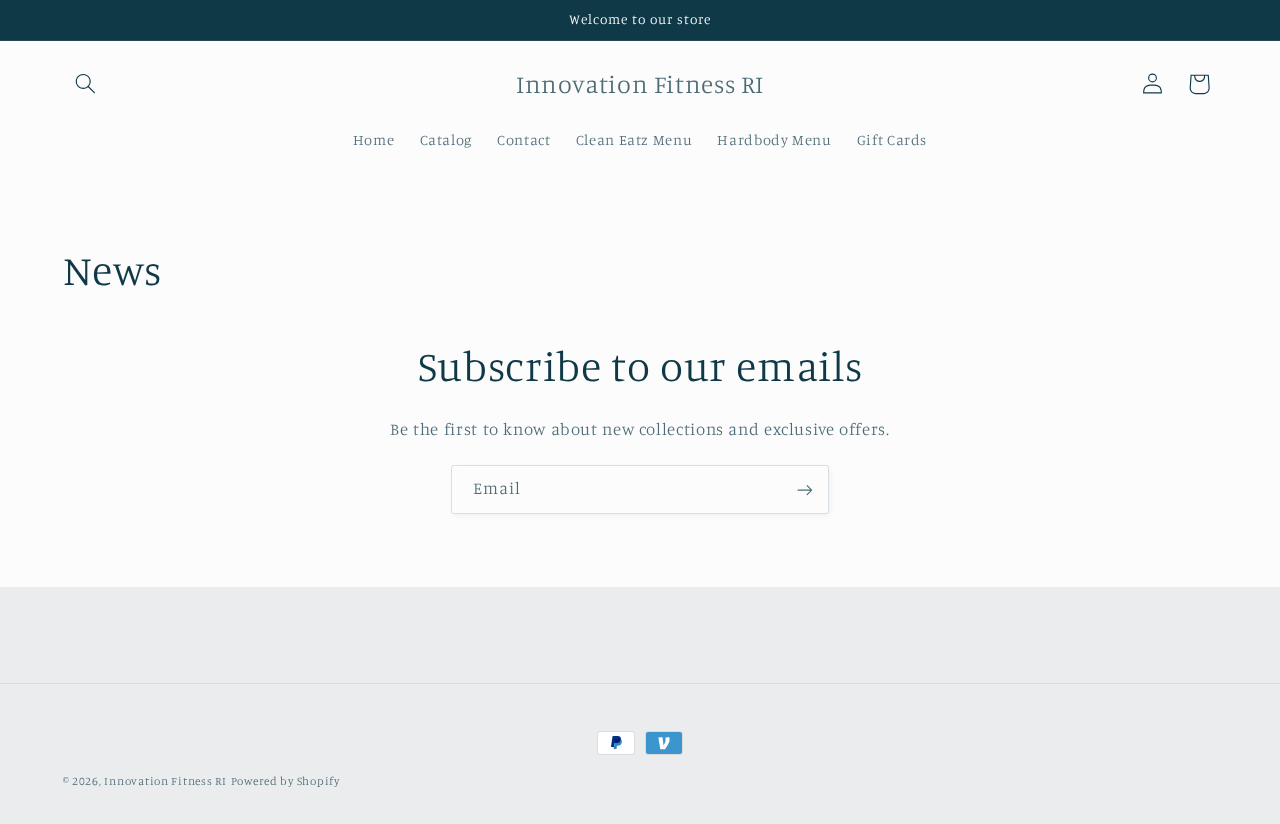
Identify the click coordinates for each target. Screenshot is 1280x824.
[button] (86, 84)
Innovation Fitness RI (165, 781)
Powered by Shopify (285, 781)
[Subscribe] (805, 489)
